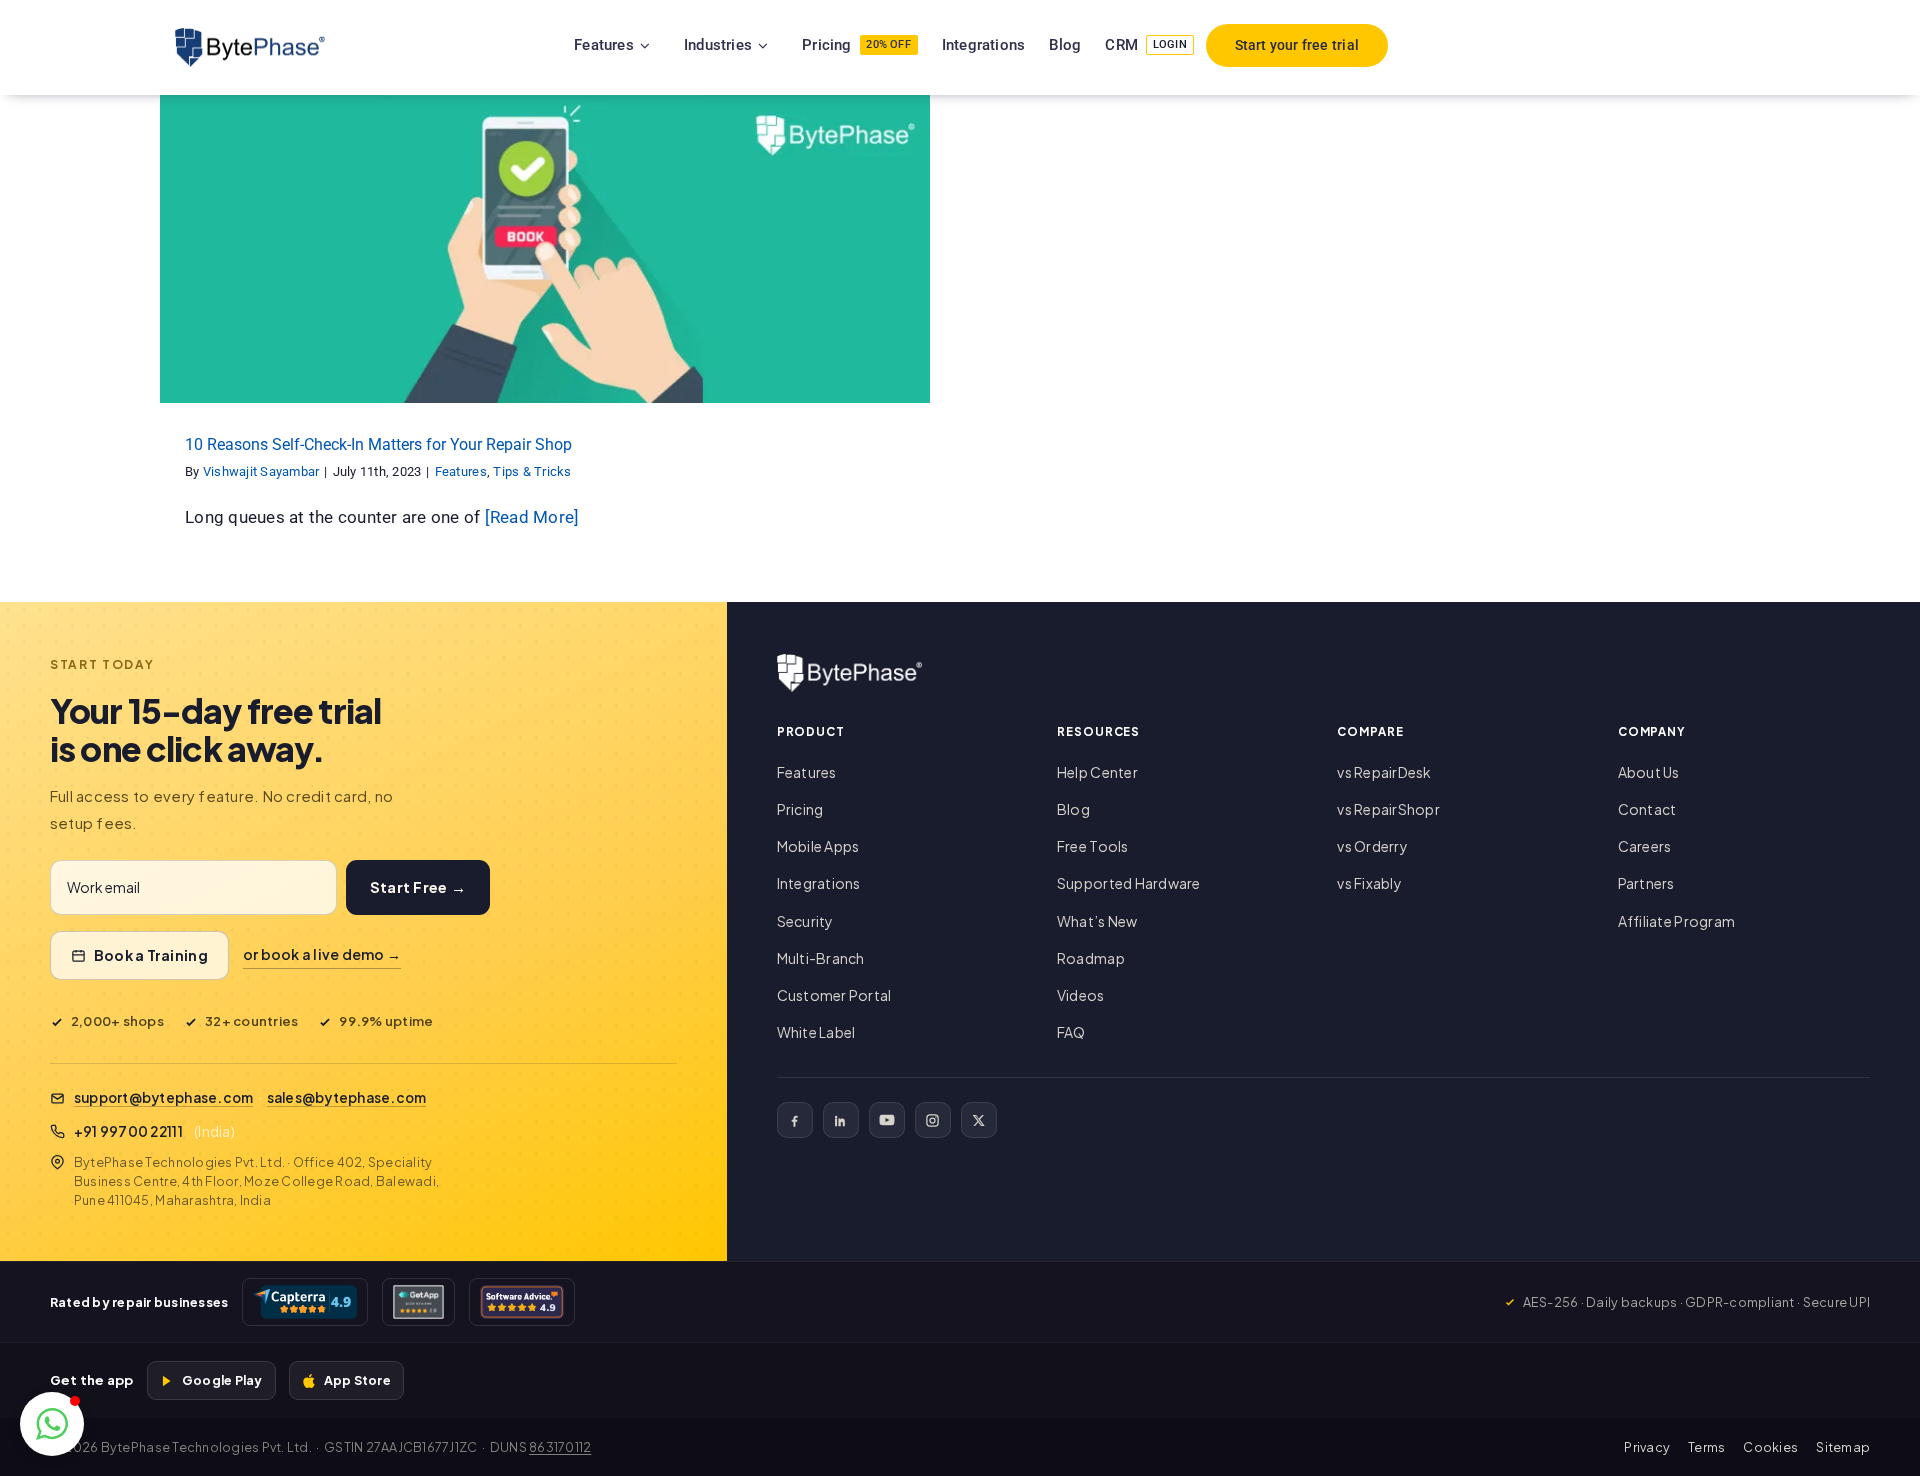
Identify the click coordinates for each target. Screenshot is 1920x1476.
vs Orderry (1372, 846)
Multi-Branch (821, 958)
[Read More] (532, 517)
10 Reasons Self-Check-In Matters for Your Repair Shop (378, 444)
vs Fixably (1369, 883)
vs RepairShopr (1388, 809)
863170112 (560, 1447)
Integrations (819, 883)
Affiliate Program (1676, 921)
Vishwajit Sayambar (261, 471)
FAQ (1071, 1032)
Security (805, 921)
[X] (979, 1120)
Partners (1646, 883)
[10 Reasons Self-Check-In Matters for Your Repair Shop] (545, 249)
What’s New (1097, 921)
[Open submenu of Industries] (788, 45)
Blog (1073, 809)
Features (503, 266)
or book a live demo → (322, 954)
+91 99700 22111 (128, 1131)
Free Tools (1093, 846)
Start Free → (418, 887)
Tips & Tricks (574, 266)
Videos (1081, 995)
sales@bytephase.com (347, 1097)
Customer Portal (834, 995)
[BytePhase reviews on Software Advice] (522, 1302)
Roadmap (1091, 958)
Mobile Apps (818, 846)
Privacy (1647, 1447)
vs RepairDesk (1384, 772)
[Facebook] (795, 1120)
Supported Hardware (1129, 883)
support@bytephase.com (163, 1097)
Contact (1647, 809)
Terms (1706, 1447)
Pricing (800, 809)
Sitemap (1843, 1447)
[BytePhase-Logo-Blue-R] (250, 36)
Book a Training (151, 955)
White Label (816, 1032)
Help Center (1097, 772)
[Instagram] (933, 1120)
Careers (1645, 846)
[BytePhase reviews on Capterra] (305, 1302)
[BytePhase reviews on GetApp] (418, 1302)
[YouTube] (887, 1120)
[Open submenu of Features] (670, 45)
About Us (1649, 772)
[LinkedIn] (841, 1120)
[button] (52, 1424)
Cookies (1770, 1447)
